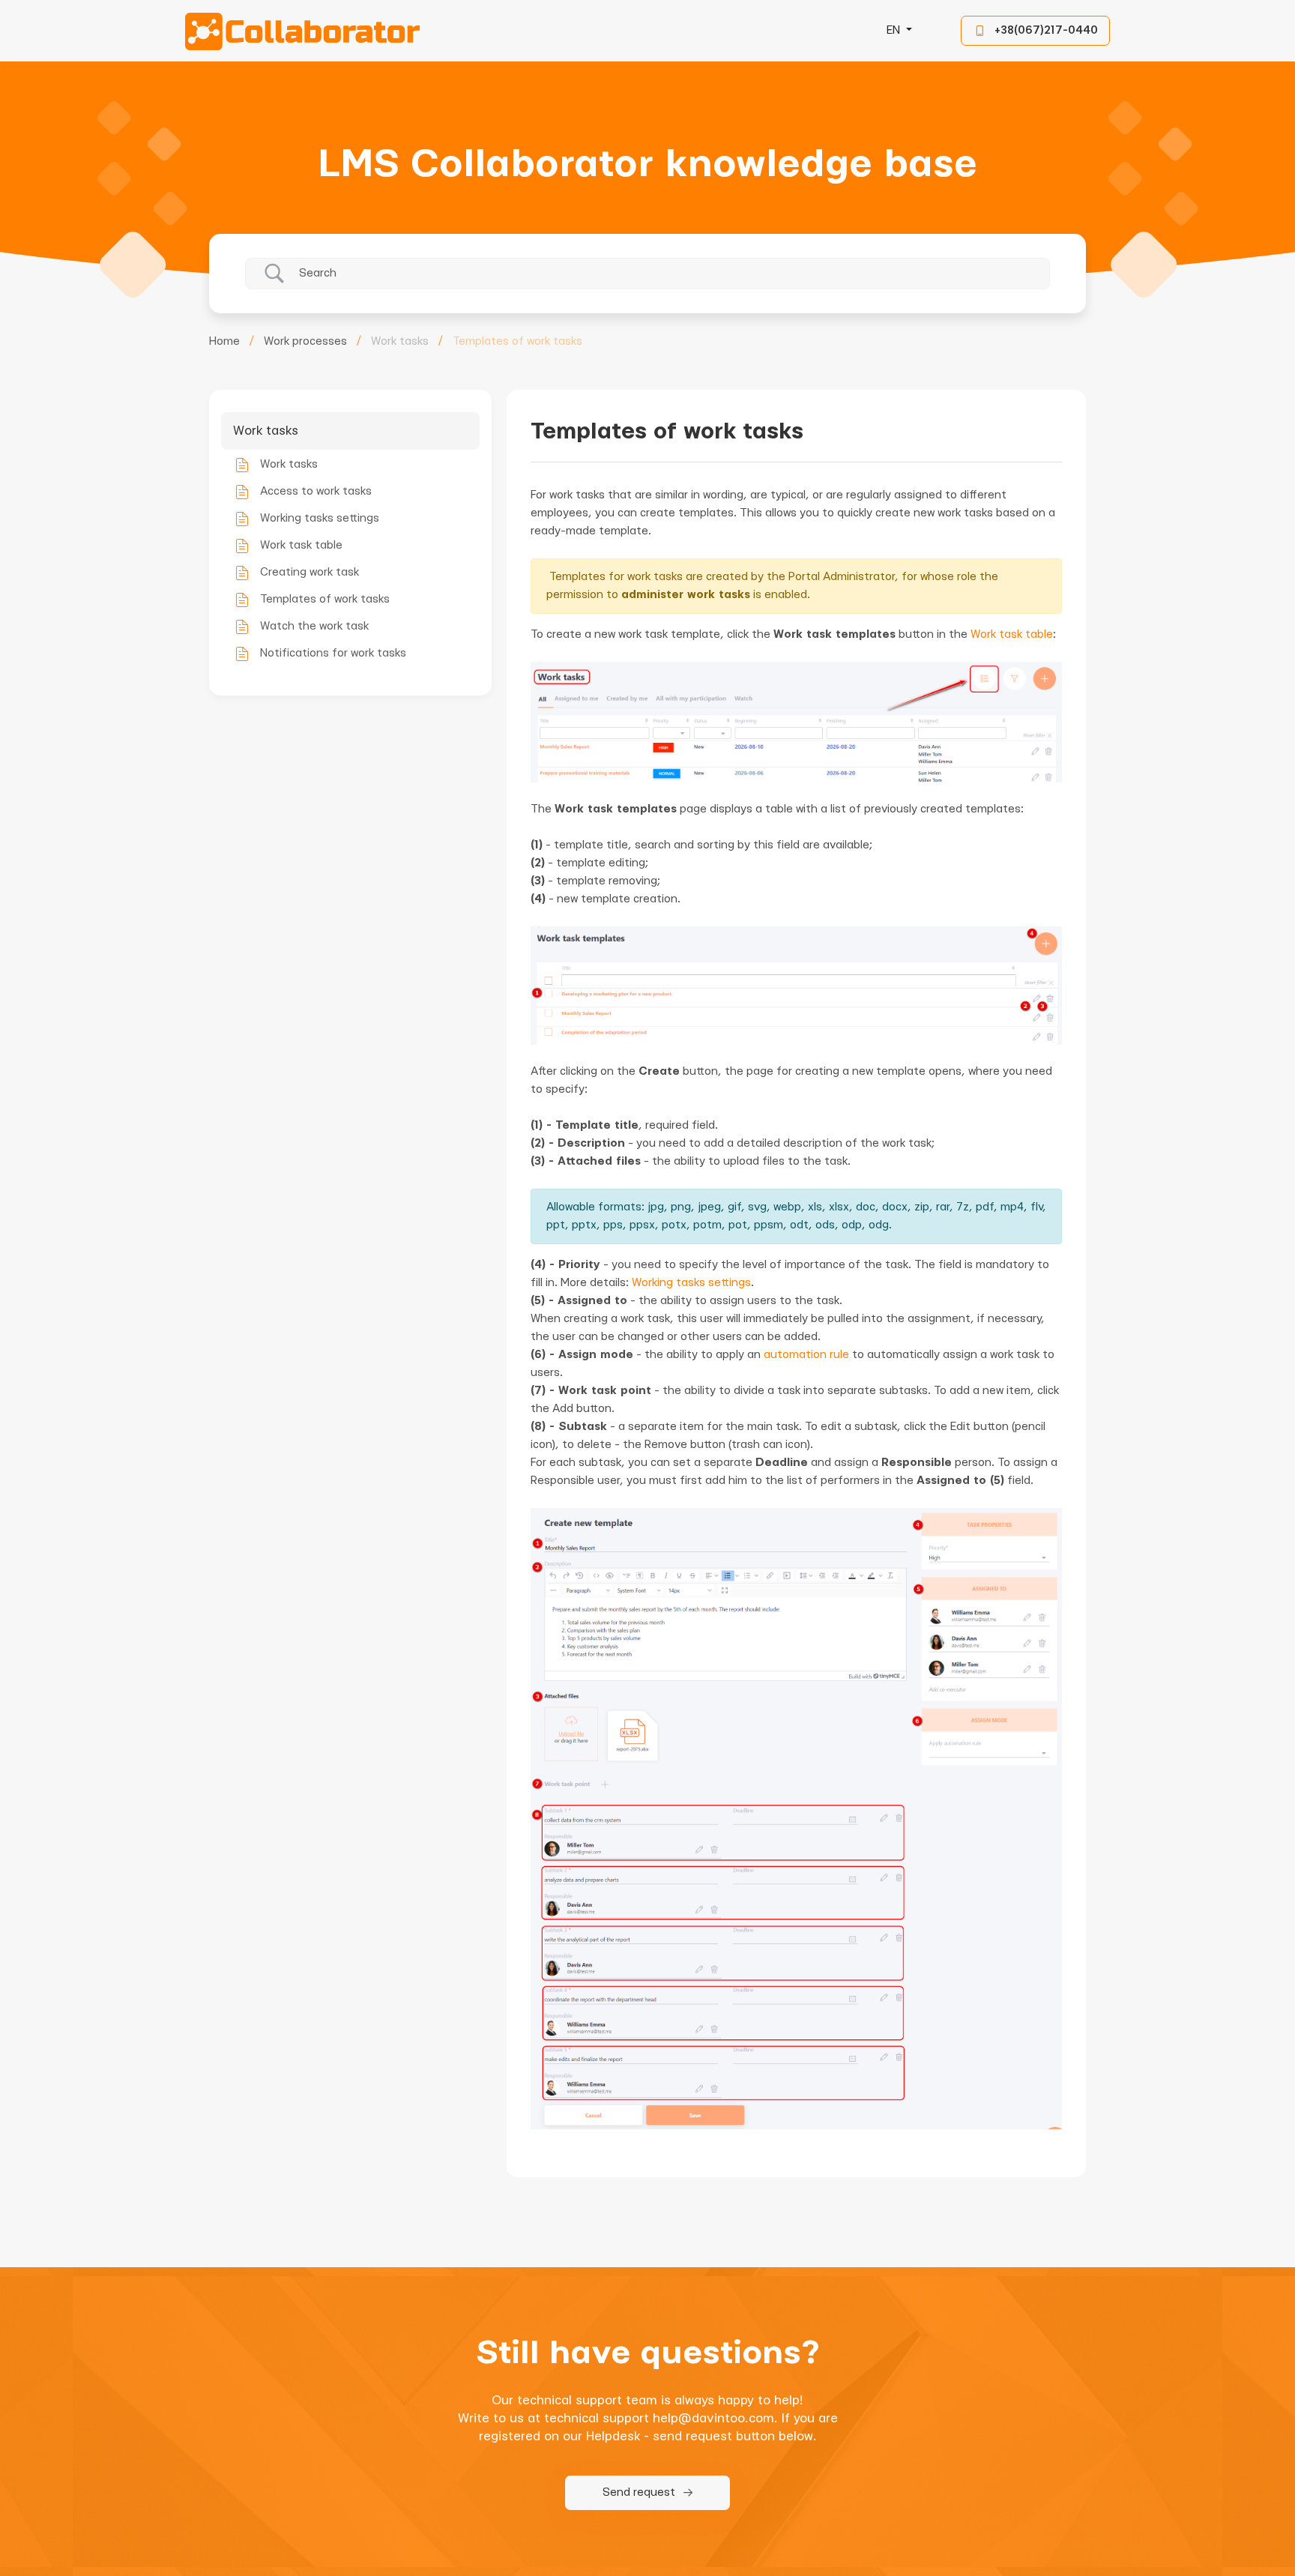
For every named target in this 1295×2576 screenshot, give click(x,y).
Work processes (305, 341)
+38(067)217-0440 (1046, 30)
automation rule (806, 1355)
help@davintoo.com (713, 2418)
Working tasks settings (691, 1283)
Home (224, 341)
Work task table (1012, 634)
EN (895, 30)
